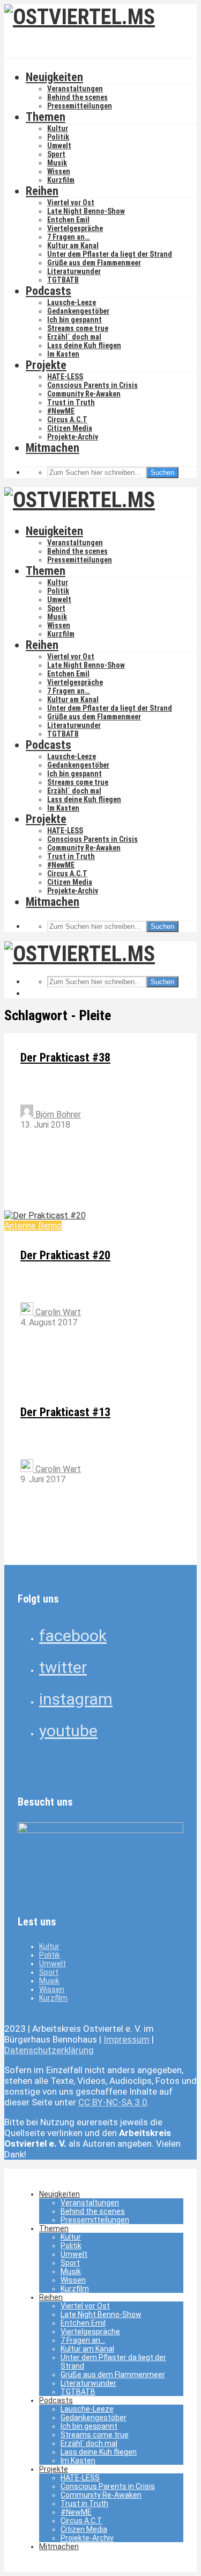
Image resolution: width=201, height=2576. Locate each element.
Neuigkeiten (54, 77)
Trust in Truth (71, 402)
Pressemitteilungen (80, 106)
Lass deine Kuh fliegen (84, 345)
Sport (56, 154)
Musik (57, 163)
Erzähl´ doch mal (74, 337)
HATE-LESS (65, 377)
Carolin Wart (57, 1312)
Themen (46, 117)
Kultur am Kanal (73, 246)
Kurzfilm (61, 180)
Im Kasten (63, 354)
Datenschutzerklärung (49, 2050)
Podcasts (49, 291)
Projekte (46, 365)
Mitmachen (53, 448)
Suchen (162, 472)
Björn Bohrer (57, 1114)
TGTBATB (63, 280)
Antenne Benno (33, 1226)
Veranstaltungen (75, 89)
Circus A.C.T (67, 420)
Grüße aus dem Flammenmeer (94, 263)
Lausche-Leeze (72, 302)
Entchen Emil (68, 220)
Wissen (59, 171)
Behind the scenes (77, 97)
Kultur (58, 128)
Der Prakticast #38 (65, 1058)
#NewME (61, 411)
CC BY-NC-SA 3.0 (113, 2102)
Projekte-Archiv (73, 437)
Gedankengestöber (78, 311)
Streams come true (78, 328)
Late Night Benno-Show (86, 211)
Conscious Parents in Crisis (92, 385)
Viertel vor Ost (71, 203)
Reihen (42, 191)
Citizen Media (70, 428)
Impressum (126, 2039)
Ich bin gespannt (75, 320)
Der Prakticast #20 (65, 1255)
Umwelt (59, 146)
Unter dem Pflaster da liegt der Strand (110, 254)
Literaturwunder (74, 271)
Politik (58, 137)
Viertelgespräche (75, 228)
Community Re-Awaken (84, 394)
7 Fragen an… (69, 237)
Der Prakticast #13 (65, 1412)
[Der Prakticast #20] (45, 1215)
